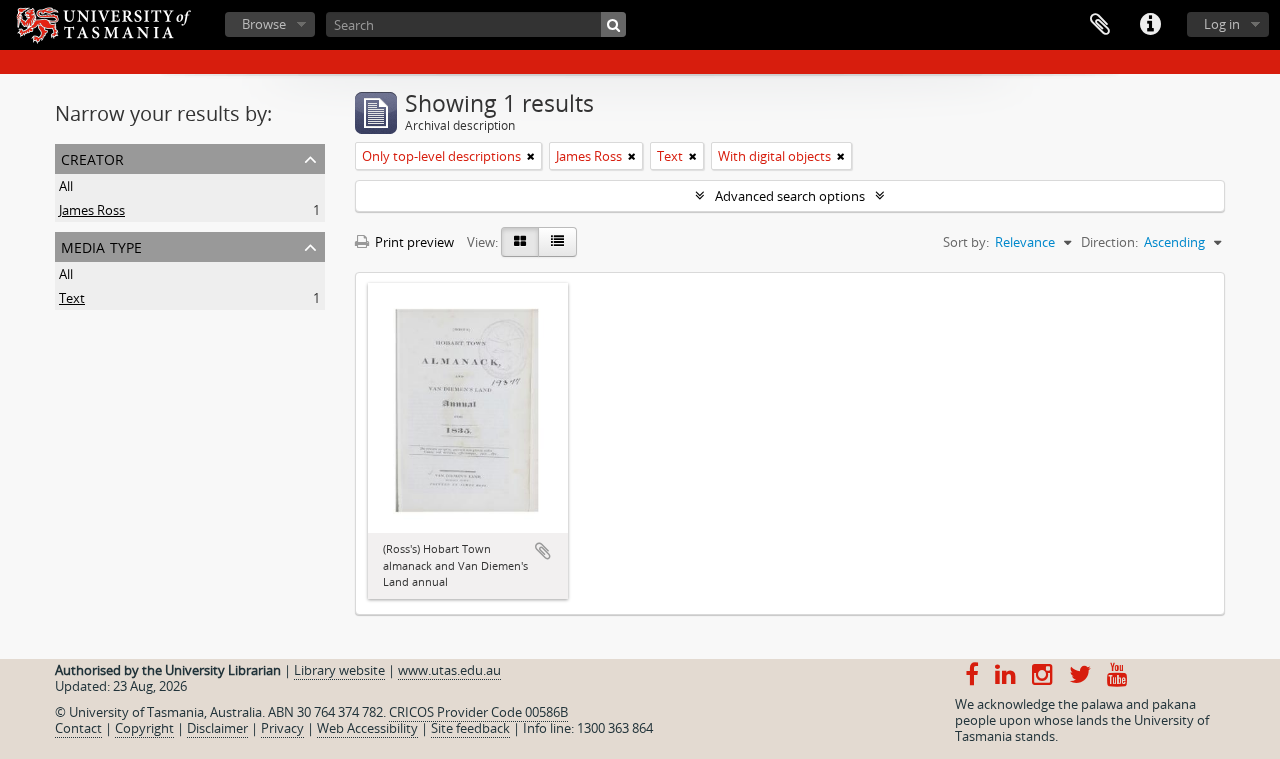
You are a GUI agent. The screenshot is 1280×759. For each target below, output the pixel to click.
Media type (101, 245)
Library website (339, 670)
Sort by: (966, 242)
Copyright (144, 728)
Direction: (1109, 242)
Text (72, 298)
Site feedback (470, 728)
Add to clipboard (543, 551)
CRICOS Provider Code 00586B (478, 712)
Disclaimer (217, 728)
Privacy (282, 728)
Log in (1222, 24)
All (66, 186)
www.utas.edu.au (449, 670)
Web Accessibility (367, 728)
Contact (78, 728)
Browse (264, 24)
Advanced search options (790, 196)
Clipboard (1100, 25)
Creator (92, 157)
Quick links (1150, 25)
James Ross (92, 210)
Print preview (413, 242)
